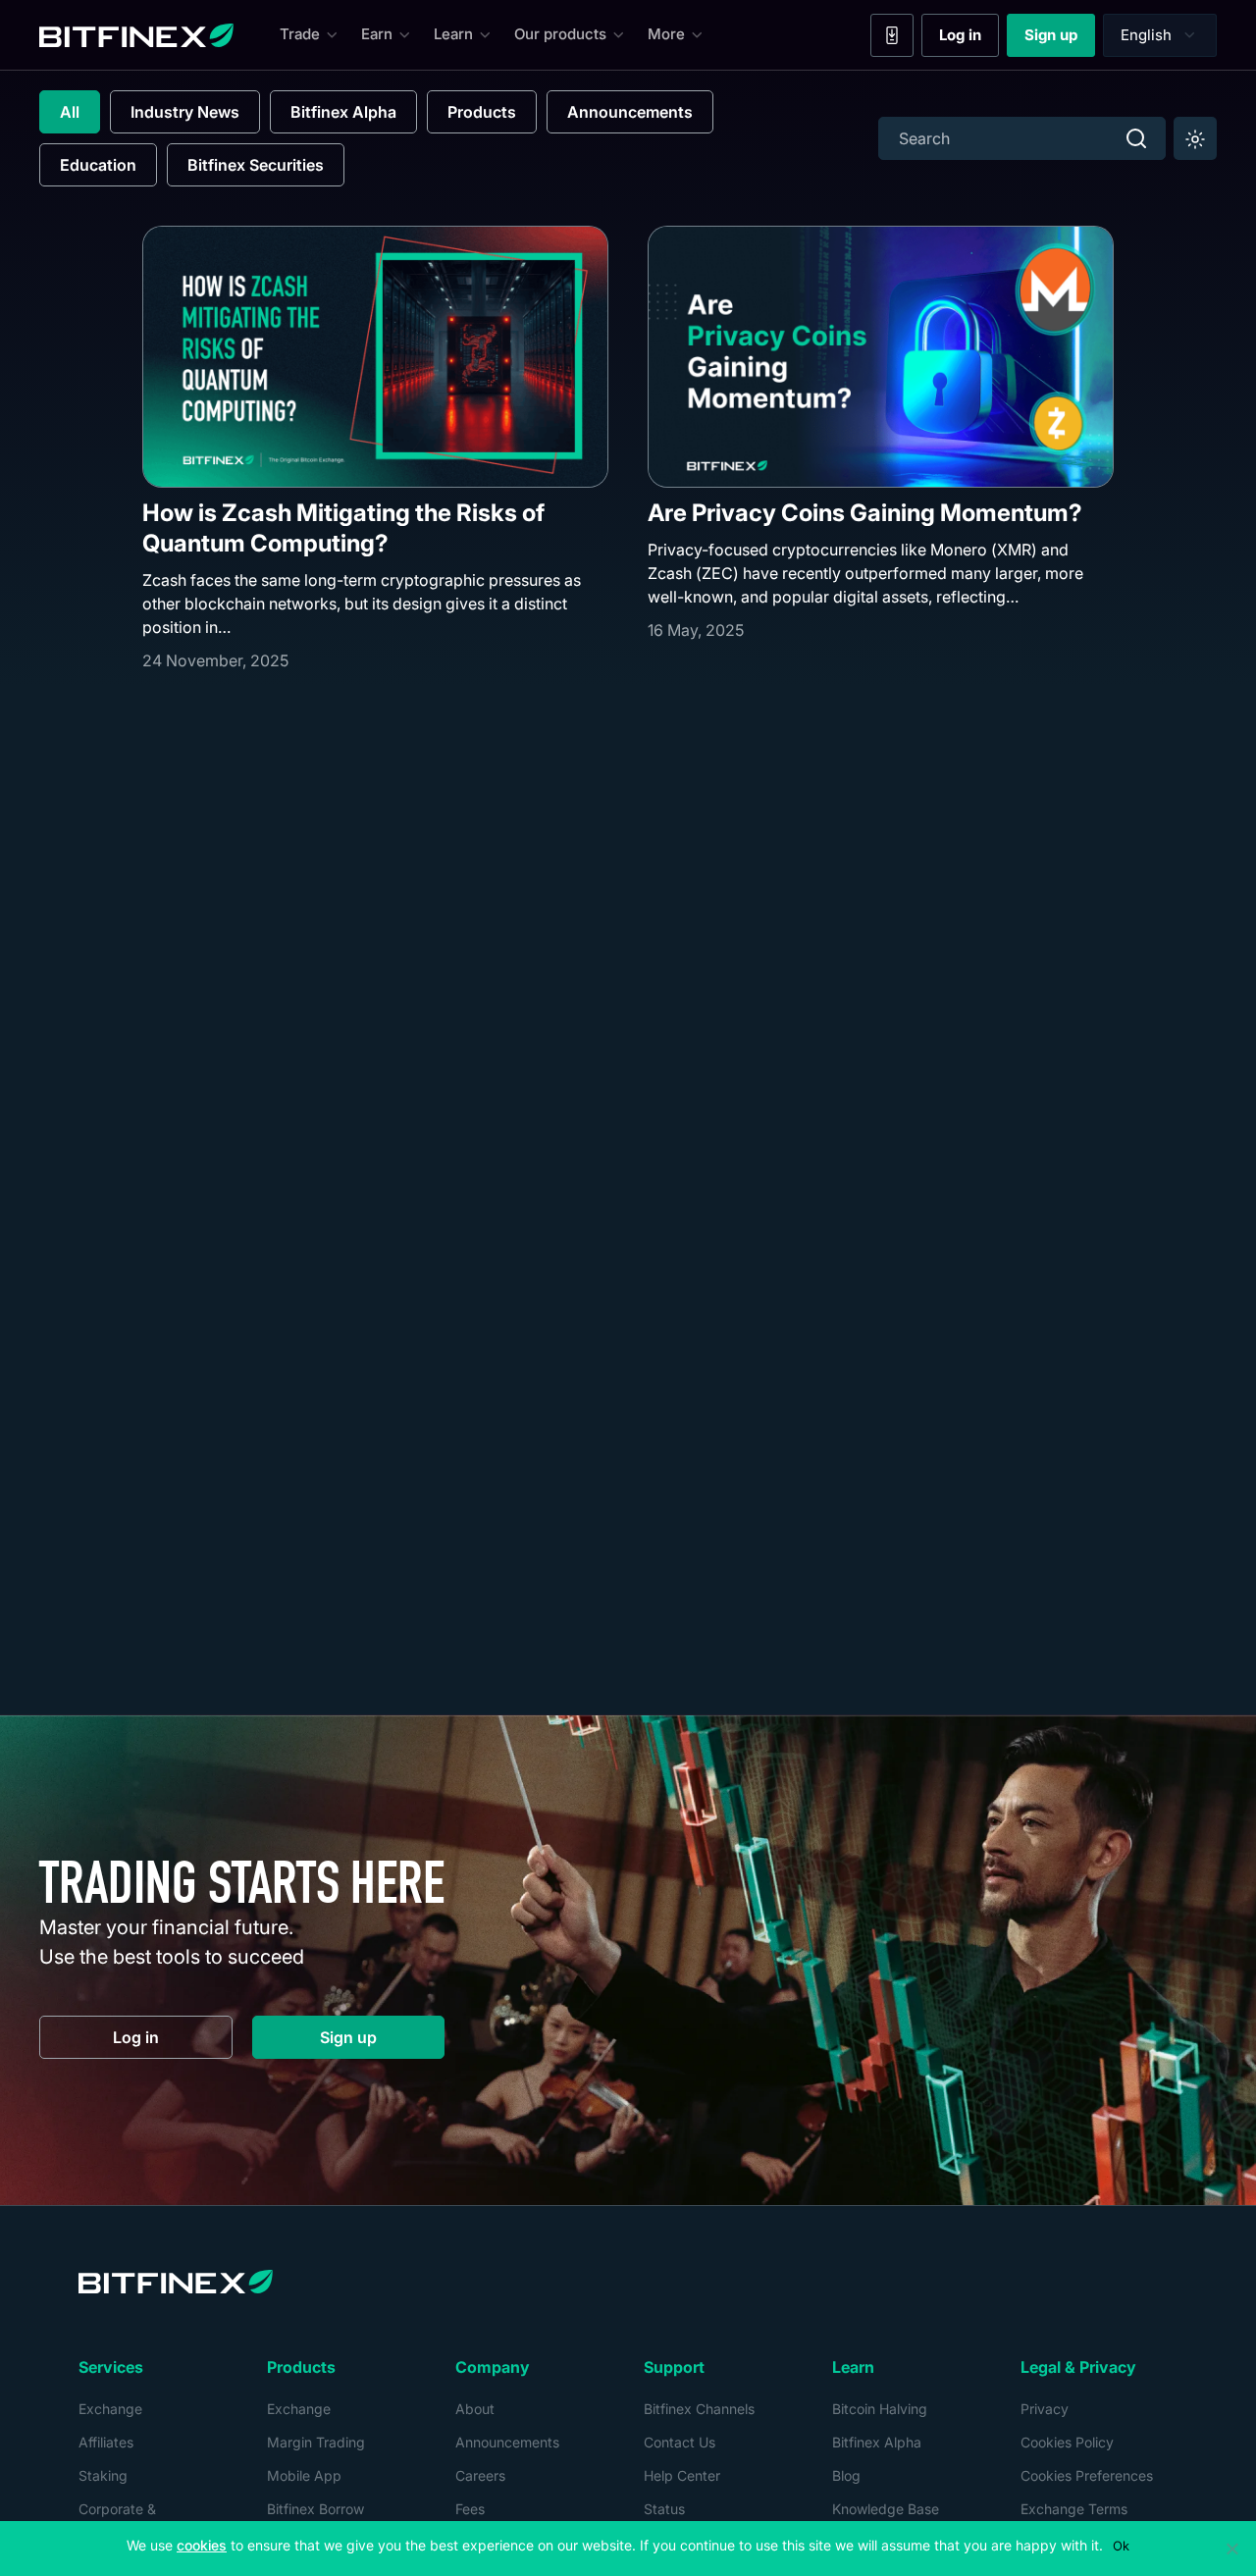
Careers (480, 2475)
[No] (1231, 2549)
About (475, 2409)
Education (98, 165)
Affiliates (106, 2442)
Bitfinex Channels (699, 2409)
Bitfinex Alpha (343, 112)
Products (482, 112)
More (666, 34)
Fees (470, 2509)
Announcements (630, 112)
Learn (453, 34)
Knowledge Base (886, 2509)
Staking (103, 2475)
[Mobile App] (892, 35)
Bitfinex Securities (256, 165)
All (70, 112)
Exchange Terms (1074, 2509)
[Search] (1136, 138)
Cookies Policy (1067, 2442)
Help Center (682, 2475)
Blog (846, 2475)
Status (664, 2509)
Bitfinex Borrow (315, 2509)
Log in (969, 39)
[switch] (1195, 138)
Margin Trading (316, 2442)
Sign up (1060, 39)
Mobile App (304, 2475)
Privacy (1045, 2409)
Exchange (110, 2409)
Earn (377, 34)
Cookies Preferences (1087, 2475)
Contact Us (680, 2442)
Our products (560, 34)
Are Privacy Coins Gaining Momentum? (865, 513)
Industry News (185, 112)
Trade (300, 34)
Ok (1121, 2546)
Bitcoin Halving (880, 2409)
